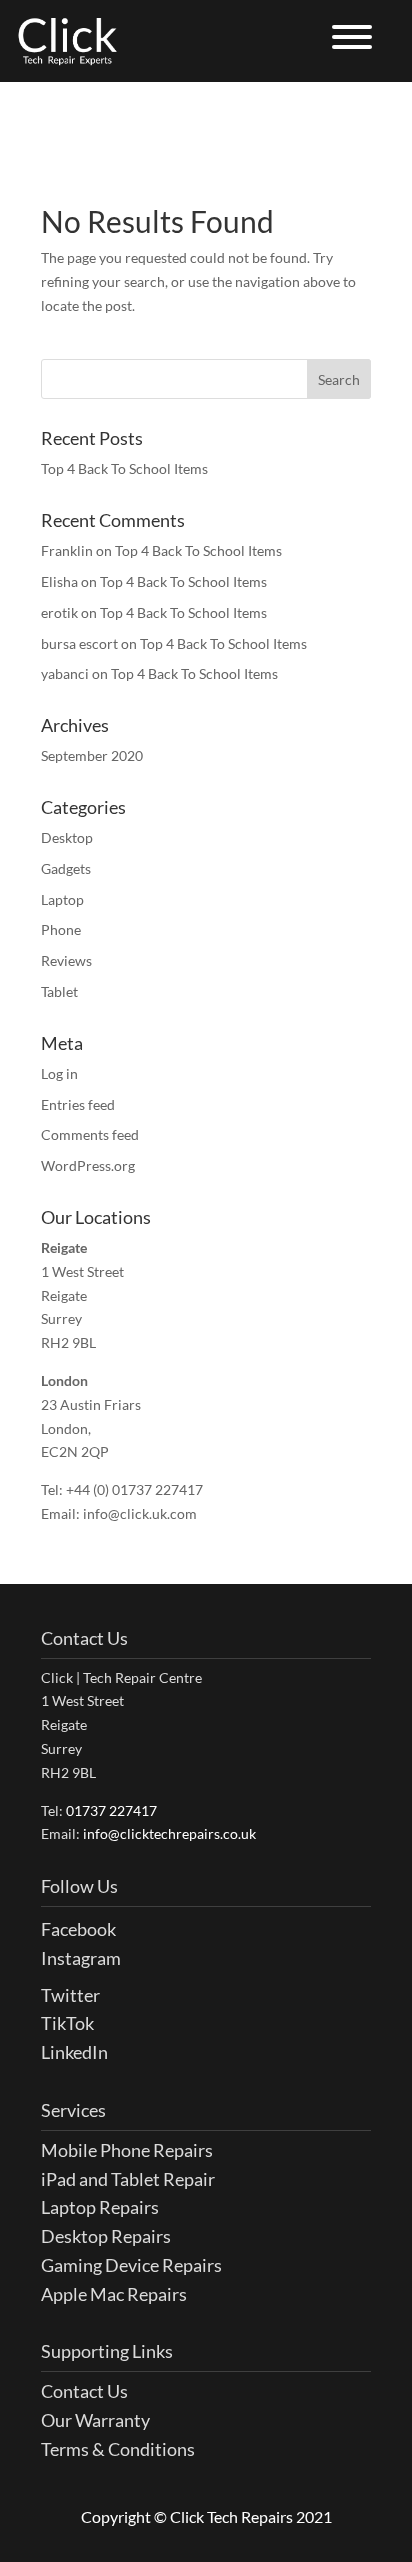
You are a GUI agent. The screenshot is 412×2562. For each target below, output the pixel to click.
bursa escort (79, 643)
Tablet (59, 991)
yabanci (65, 673)
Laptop (62, 899)
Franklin (67, 550)
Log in (59, 1073)
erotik (59, 612)
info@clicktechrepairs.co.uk (169, 1833)
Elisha (59, 581)
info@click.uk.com (140, 1513)
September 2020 (92, 755)
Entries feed (78, 1104)
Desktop (67, 837)
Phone (61, 929)
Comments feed (90, 1134)
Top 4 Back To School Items (124, 468)
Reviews (66, 960)
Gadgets (66, 868)
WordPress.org (88, 1165)
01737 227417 (111, 1810)
